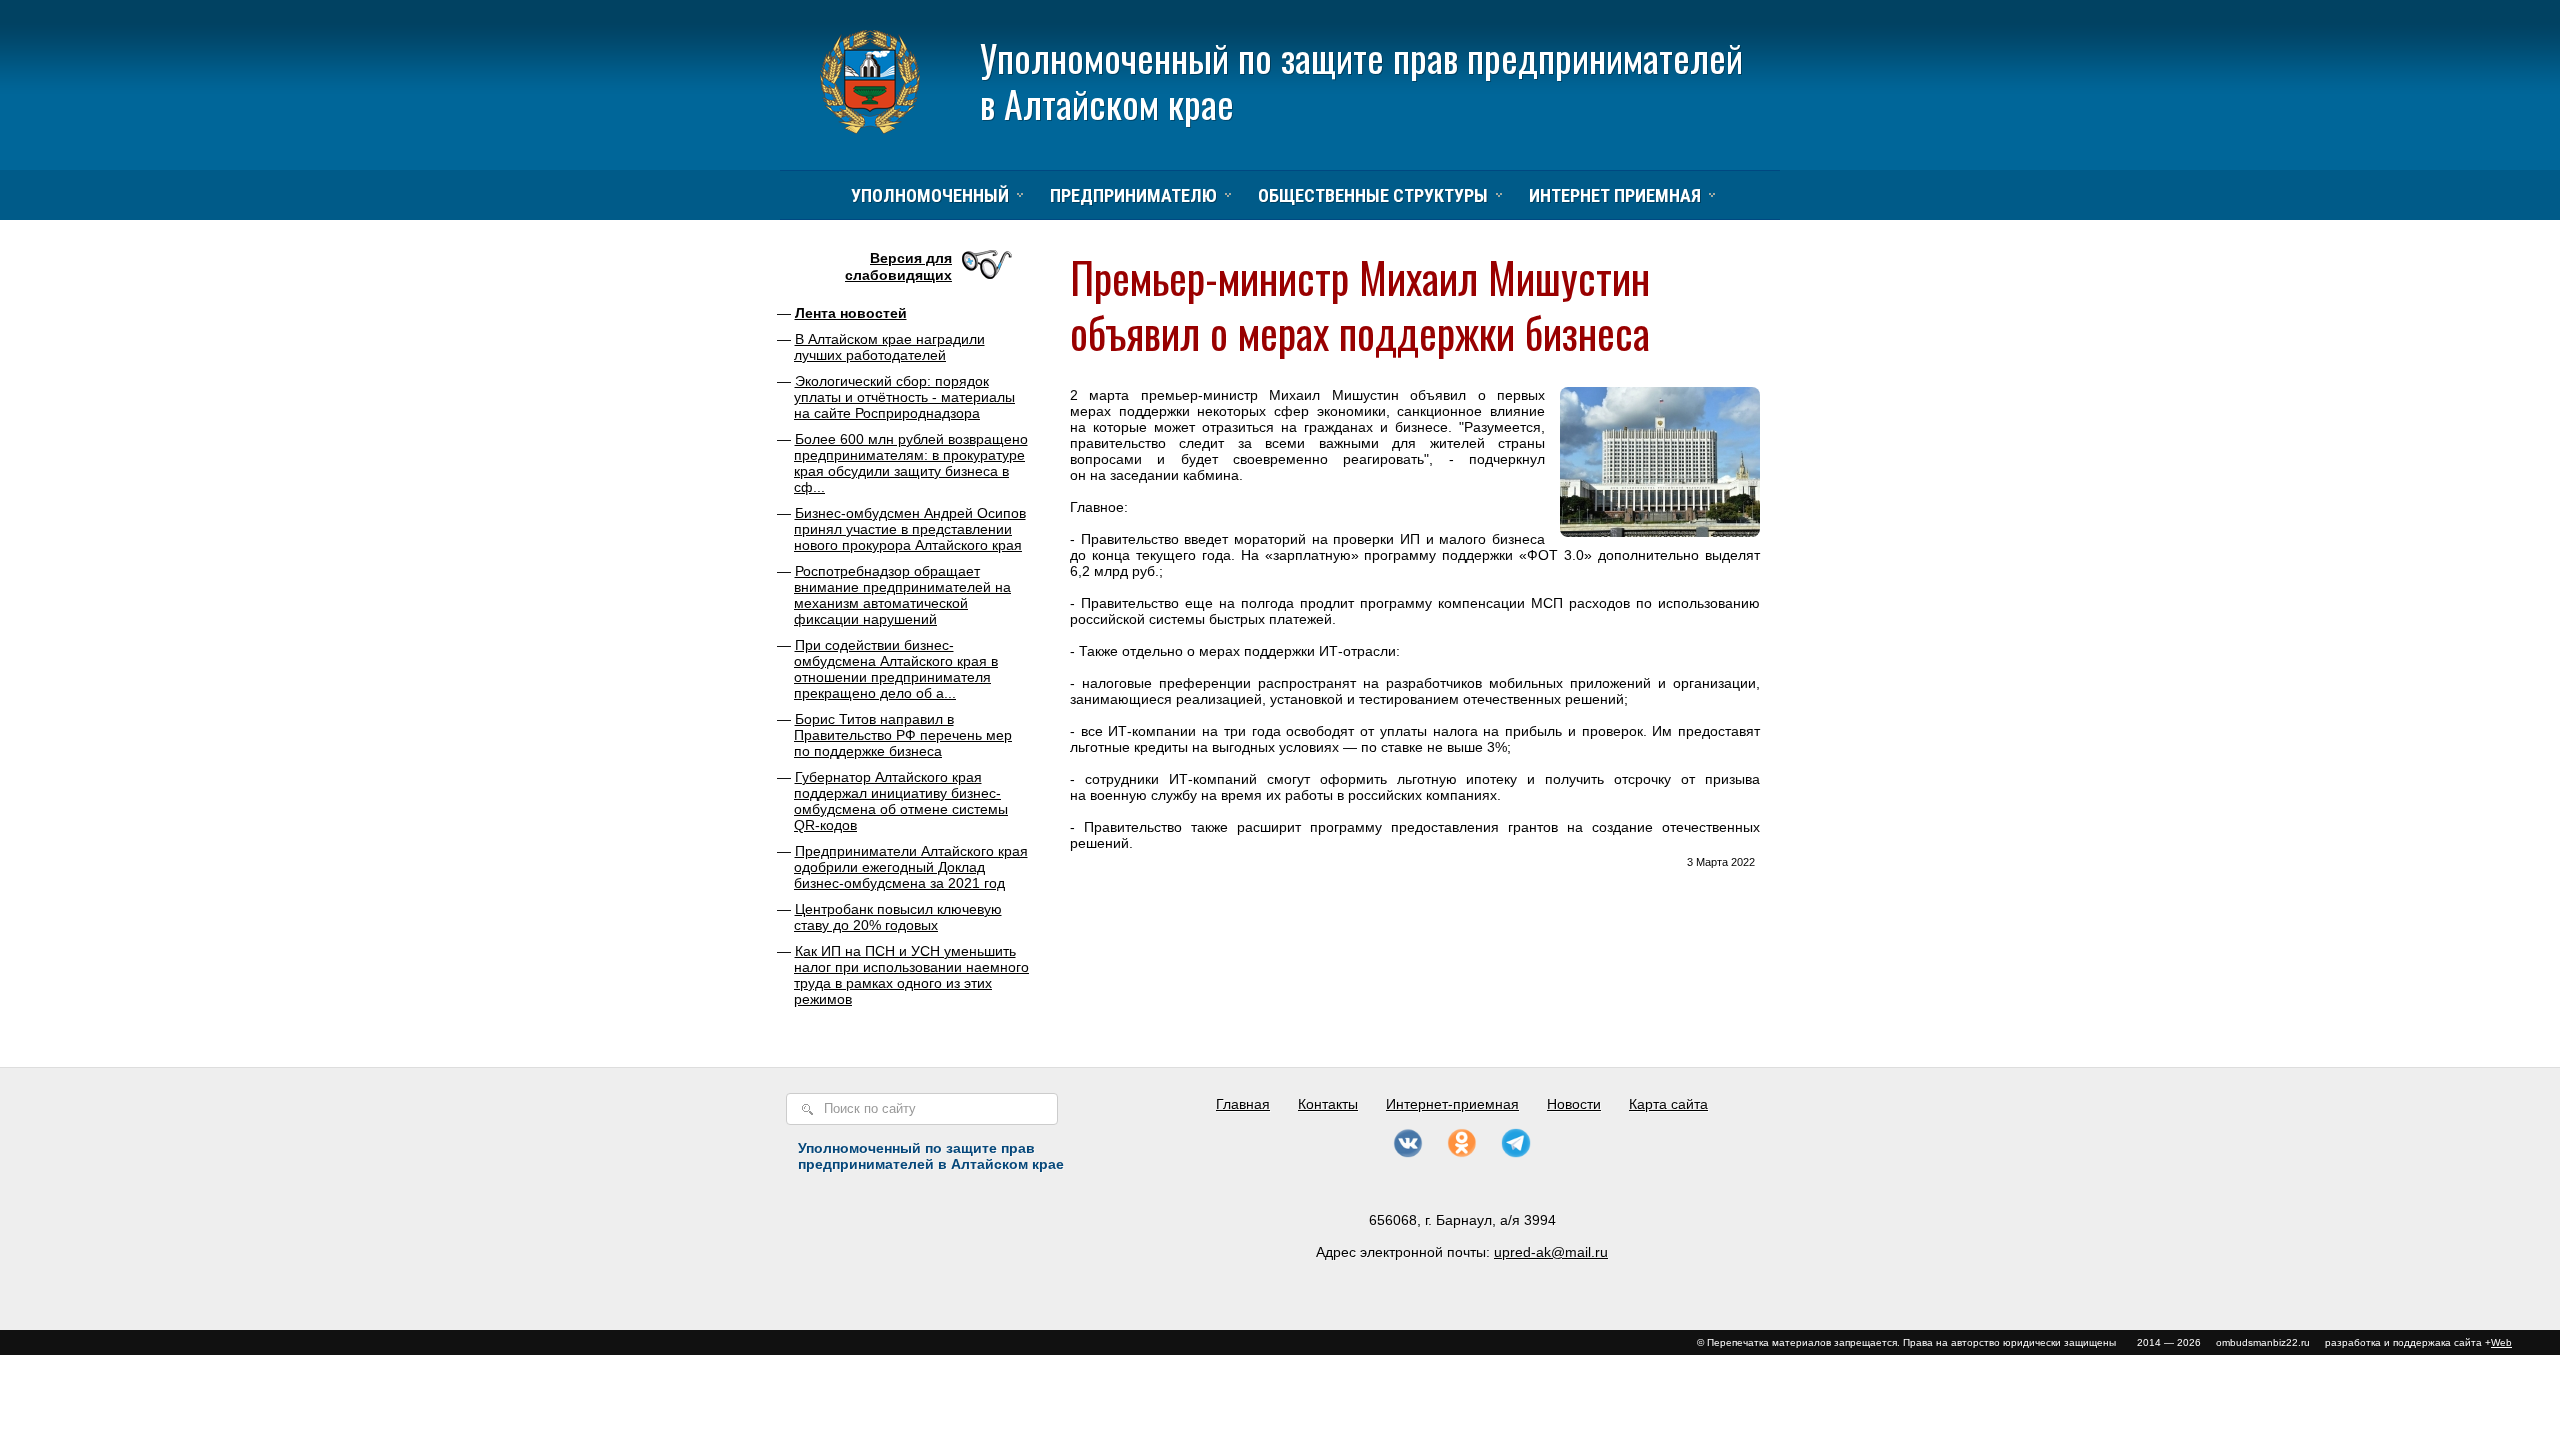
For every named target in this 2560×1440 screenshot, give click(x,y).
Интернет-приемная (1452, 1104)
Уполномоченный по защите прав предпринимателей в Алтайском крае (1361, 80)
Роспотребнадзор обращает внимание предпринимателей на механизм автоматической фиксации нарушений (902, 595)
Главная (1243, 1104)
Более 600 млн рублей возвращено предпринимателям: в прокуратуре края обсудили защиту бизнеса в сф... (911, 463)
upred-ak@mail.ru (1551, 1252)
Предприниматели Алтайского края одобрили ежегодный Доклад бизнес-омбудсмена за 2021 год (911, 867)
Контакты (1328, 1104)
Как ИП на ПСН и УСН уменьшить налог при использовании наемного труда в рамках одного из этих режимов (911, 975)
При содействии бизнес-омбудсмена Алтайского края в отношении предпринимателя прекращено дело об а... (896, 669)
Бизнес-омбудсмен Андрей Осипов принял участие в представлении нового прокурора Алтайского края (910, 529)
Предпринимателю (1133, 195)
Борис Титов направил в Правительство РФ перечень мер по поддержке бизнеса (903, 735)
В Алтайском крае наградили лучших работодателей (889, 347)
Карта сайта (1668, 1104)
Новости (1574, 1104)
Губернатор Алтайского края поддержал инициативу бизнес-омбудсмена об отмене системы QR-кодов (901, 801)
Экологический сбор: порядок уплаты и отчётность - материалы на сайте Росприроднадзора (904, 397)
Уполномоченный (930, 195)
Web (2501, 1342)
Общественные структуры (1373, 195)
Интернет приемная (1615, 195)
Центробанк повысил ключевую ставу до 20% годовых (898, 917)
